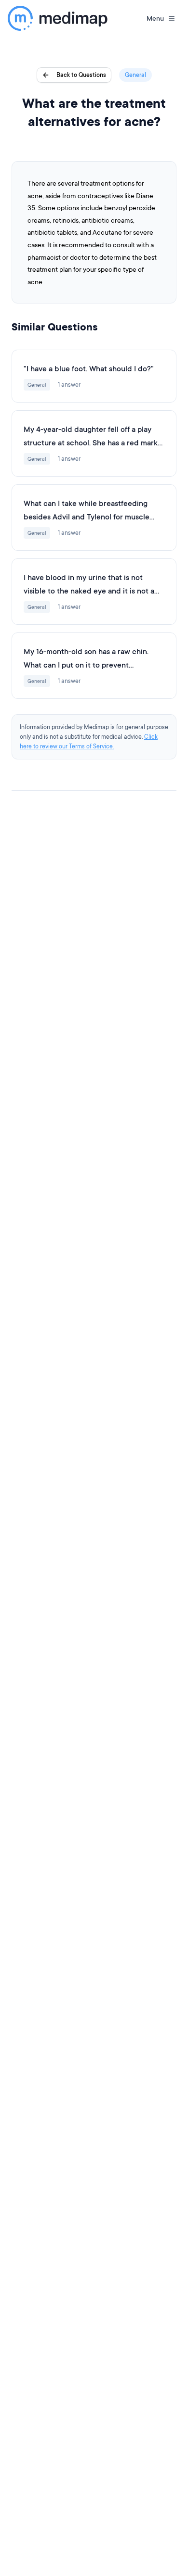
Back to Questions (81, 75)
